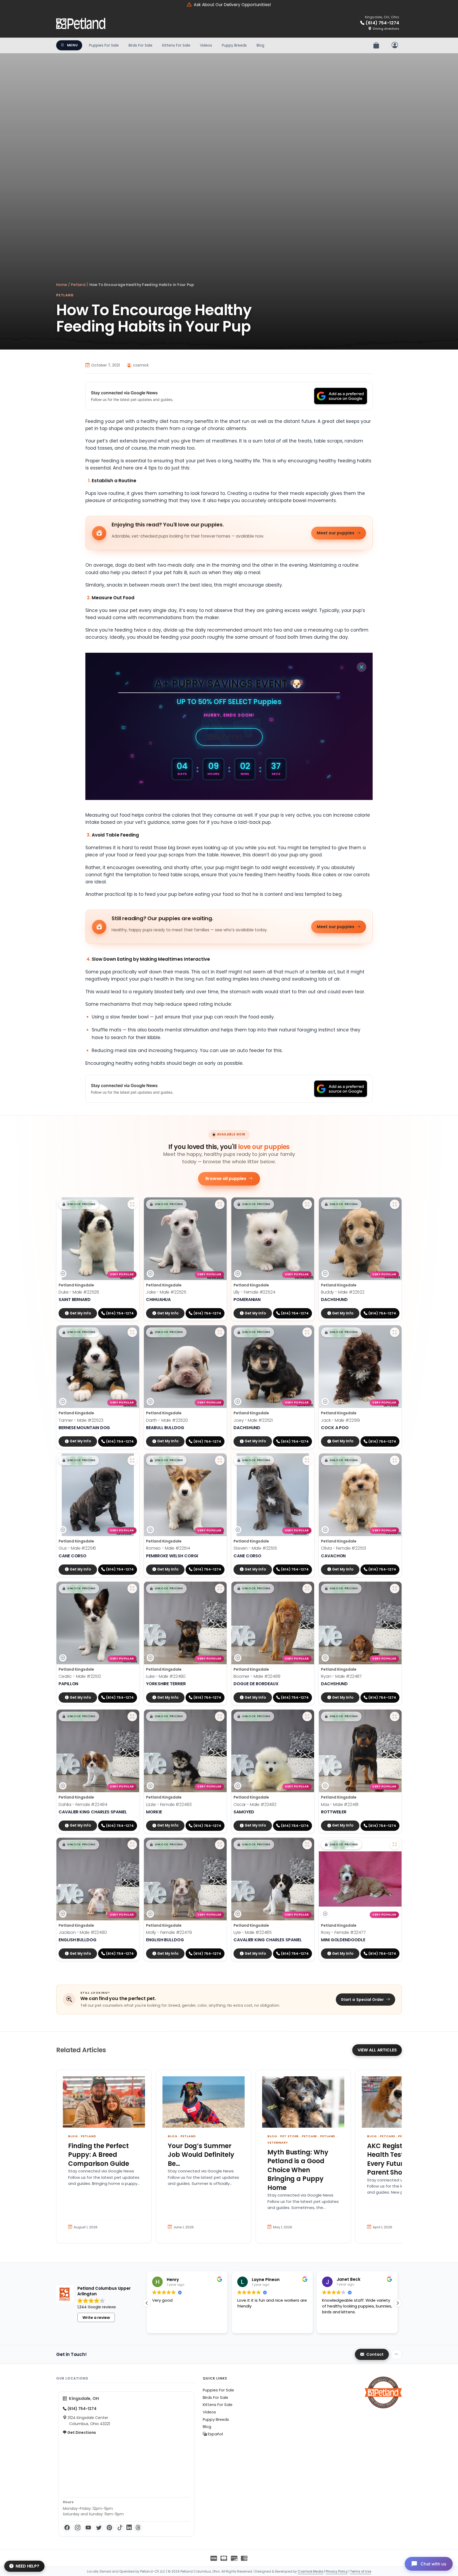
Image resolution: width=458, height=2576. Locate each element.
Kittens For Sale (176, 45)
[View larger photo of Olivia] (395, 1460)
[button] (79, 1204)
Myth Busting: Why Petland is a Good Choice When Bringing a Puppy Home (298, 2170)
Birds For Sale (140, 45)
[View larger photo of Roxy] (395, 1845)
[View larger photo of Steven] (307, 1460)
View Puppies (225, 737)
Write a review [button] (96, 2318)
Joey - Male (253, 1420)
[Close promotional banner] (362, 667)
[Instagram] (78, 2528)
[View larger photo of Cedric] (132, 1589)
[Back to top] (397, 2354)
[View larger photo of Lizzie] (220, 1716)
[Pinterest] (109, 2528)
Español (215, 2434)
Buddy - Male (343, 1292)
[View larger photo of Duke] (132, 1204)
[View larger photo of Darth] (220, 1332)
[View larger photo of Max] (395, 1716)
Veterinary (278, 2143)
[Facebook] (67, 2528)
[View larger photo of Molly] (220, 1845)
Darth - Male (167, 1420)
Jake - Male (166, 1292)
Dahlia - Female (83, 1804)
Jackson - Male (83, 1932)
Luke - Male (166, 1676)
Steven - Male (255, 1548)
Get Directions (81, 2432)
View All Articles (377, 2050)
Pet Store (289, 2136)
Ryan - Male (341, 1676)
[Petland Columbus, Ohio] (81, 24)
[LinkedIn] (129, 2528)
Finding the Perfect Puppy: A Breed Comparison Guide (99, 2155)
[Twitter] (99, 2528)
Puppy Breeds (234, 45)
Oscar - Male (255, 1804)
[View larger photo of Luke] (220, 1589)
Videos (206, 45)
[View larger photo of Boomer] (307, 1589)
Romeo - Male (168, 1548)
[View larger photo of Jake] (220, 1204)
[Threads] (138, 2528)
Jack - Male (340, 1420)
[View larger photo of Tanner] (132, 1332)
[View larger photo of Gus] (132, 1460)
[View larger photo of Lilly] (307, 1204)
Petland (78, 285)
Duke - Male (79, 1292)
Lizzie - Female (169, 1804)
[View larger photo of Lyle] (307, 1845)
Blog (260, 45)
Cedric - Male (80, 1676)
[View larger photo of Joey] (307, 1332)
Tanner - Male (81, 1420)
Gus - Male (77, 1548)
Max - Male (340, 1804)
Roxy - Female (343, 1932)
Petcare (309, 2136)
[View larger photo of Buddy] (395, 1204)
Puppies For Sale (104, 45)
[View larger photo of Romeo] (220, 1460)
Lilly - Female (254, 1292)
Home (62, 285)
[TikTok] (120, 2528)
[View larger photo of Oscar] (307, 1716)
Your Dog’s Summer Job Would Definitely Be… (201, 2155)
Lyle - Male (253, 1932)
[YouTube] (88, 2528)
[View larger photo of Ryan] (395, 1589)
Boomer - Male (257, 1676)
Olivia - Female (343, 1548)
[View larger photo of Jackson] (132, 1845)
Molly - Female (169, 1932)
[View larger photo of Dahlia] (132, 1716)
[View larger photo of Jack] (395, 1332)
